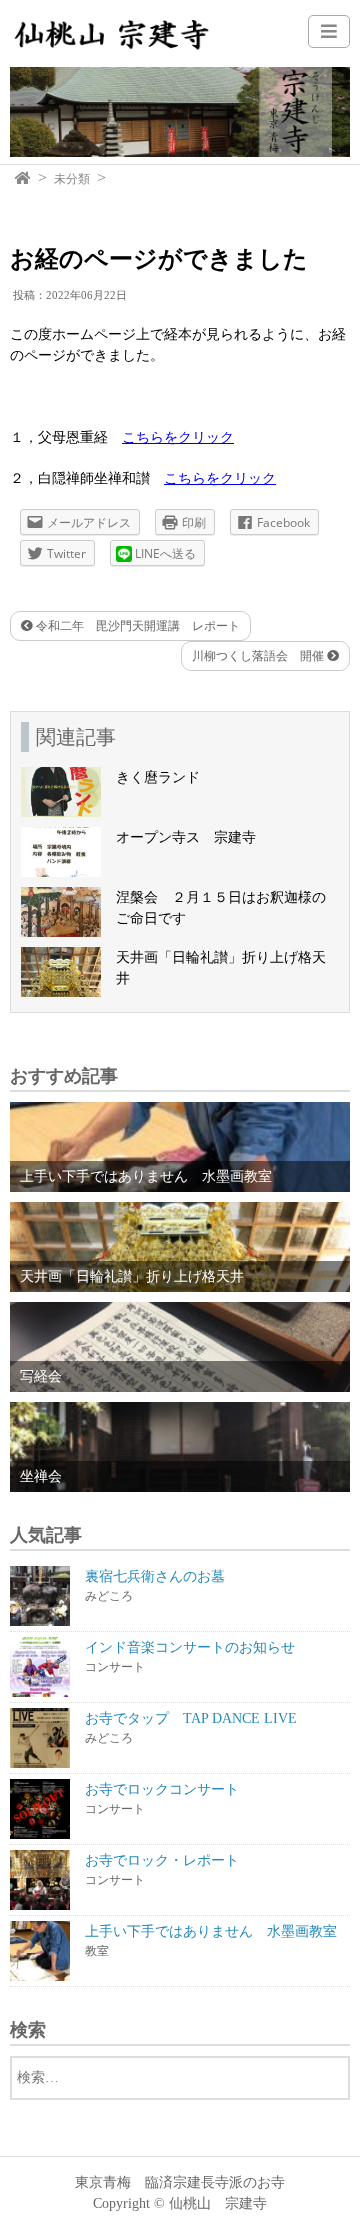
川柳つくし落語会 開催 (259, 656)
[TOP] (23, 179)
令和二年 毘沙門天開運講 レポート (136, 626)
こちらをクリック (178, 437)
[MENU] (329, 31)
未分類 (72, 179)
